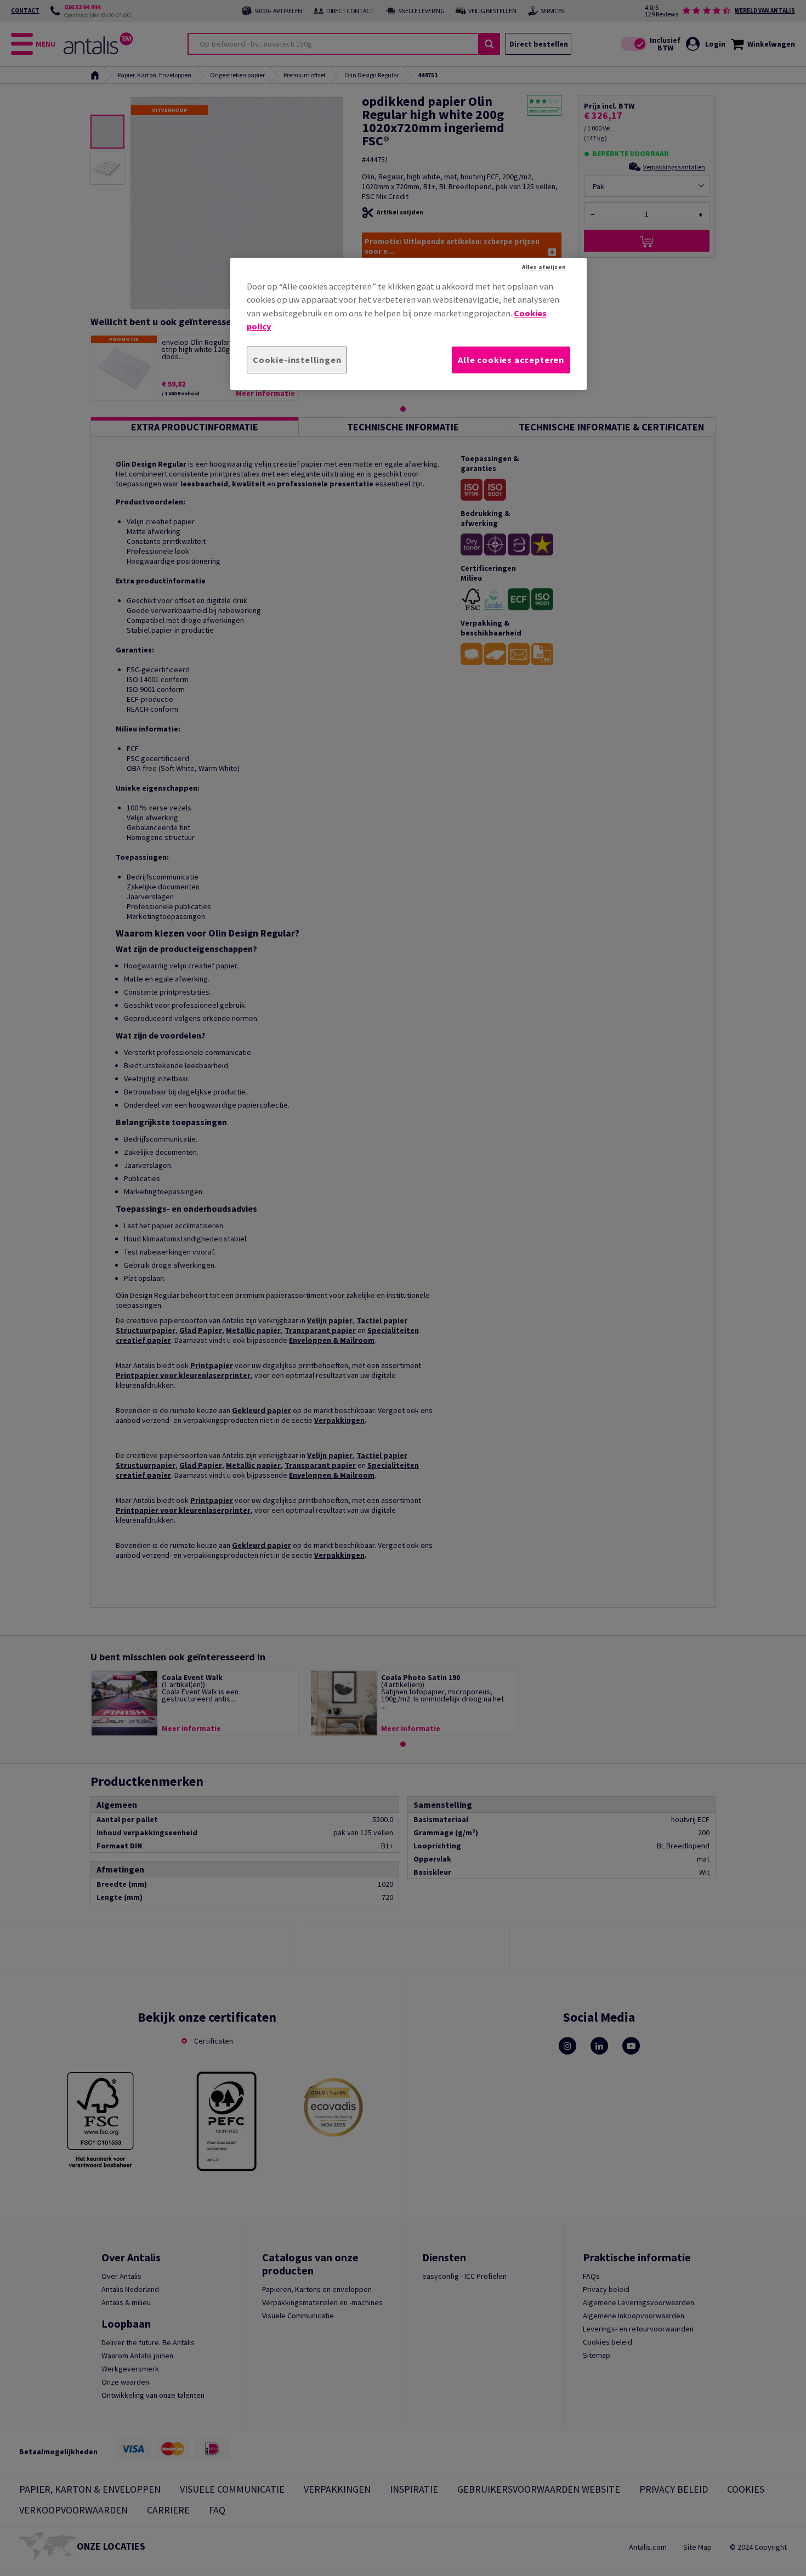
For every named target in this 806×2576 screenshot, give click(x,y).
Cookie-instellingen (297, 360)
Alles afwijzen (544, 267)
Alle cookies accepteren (511, 360)
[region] (408, 324)
